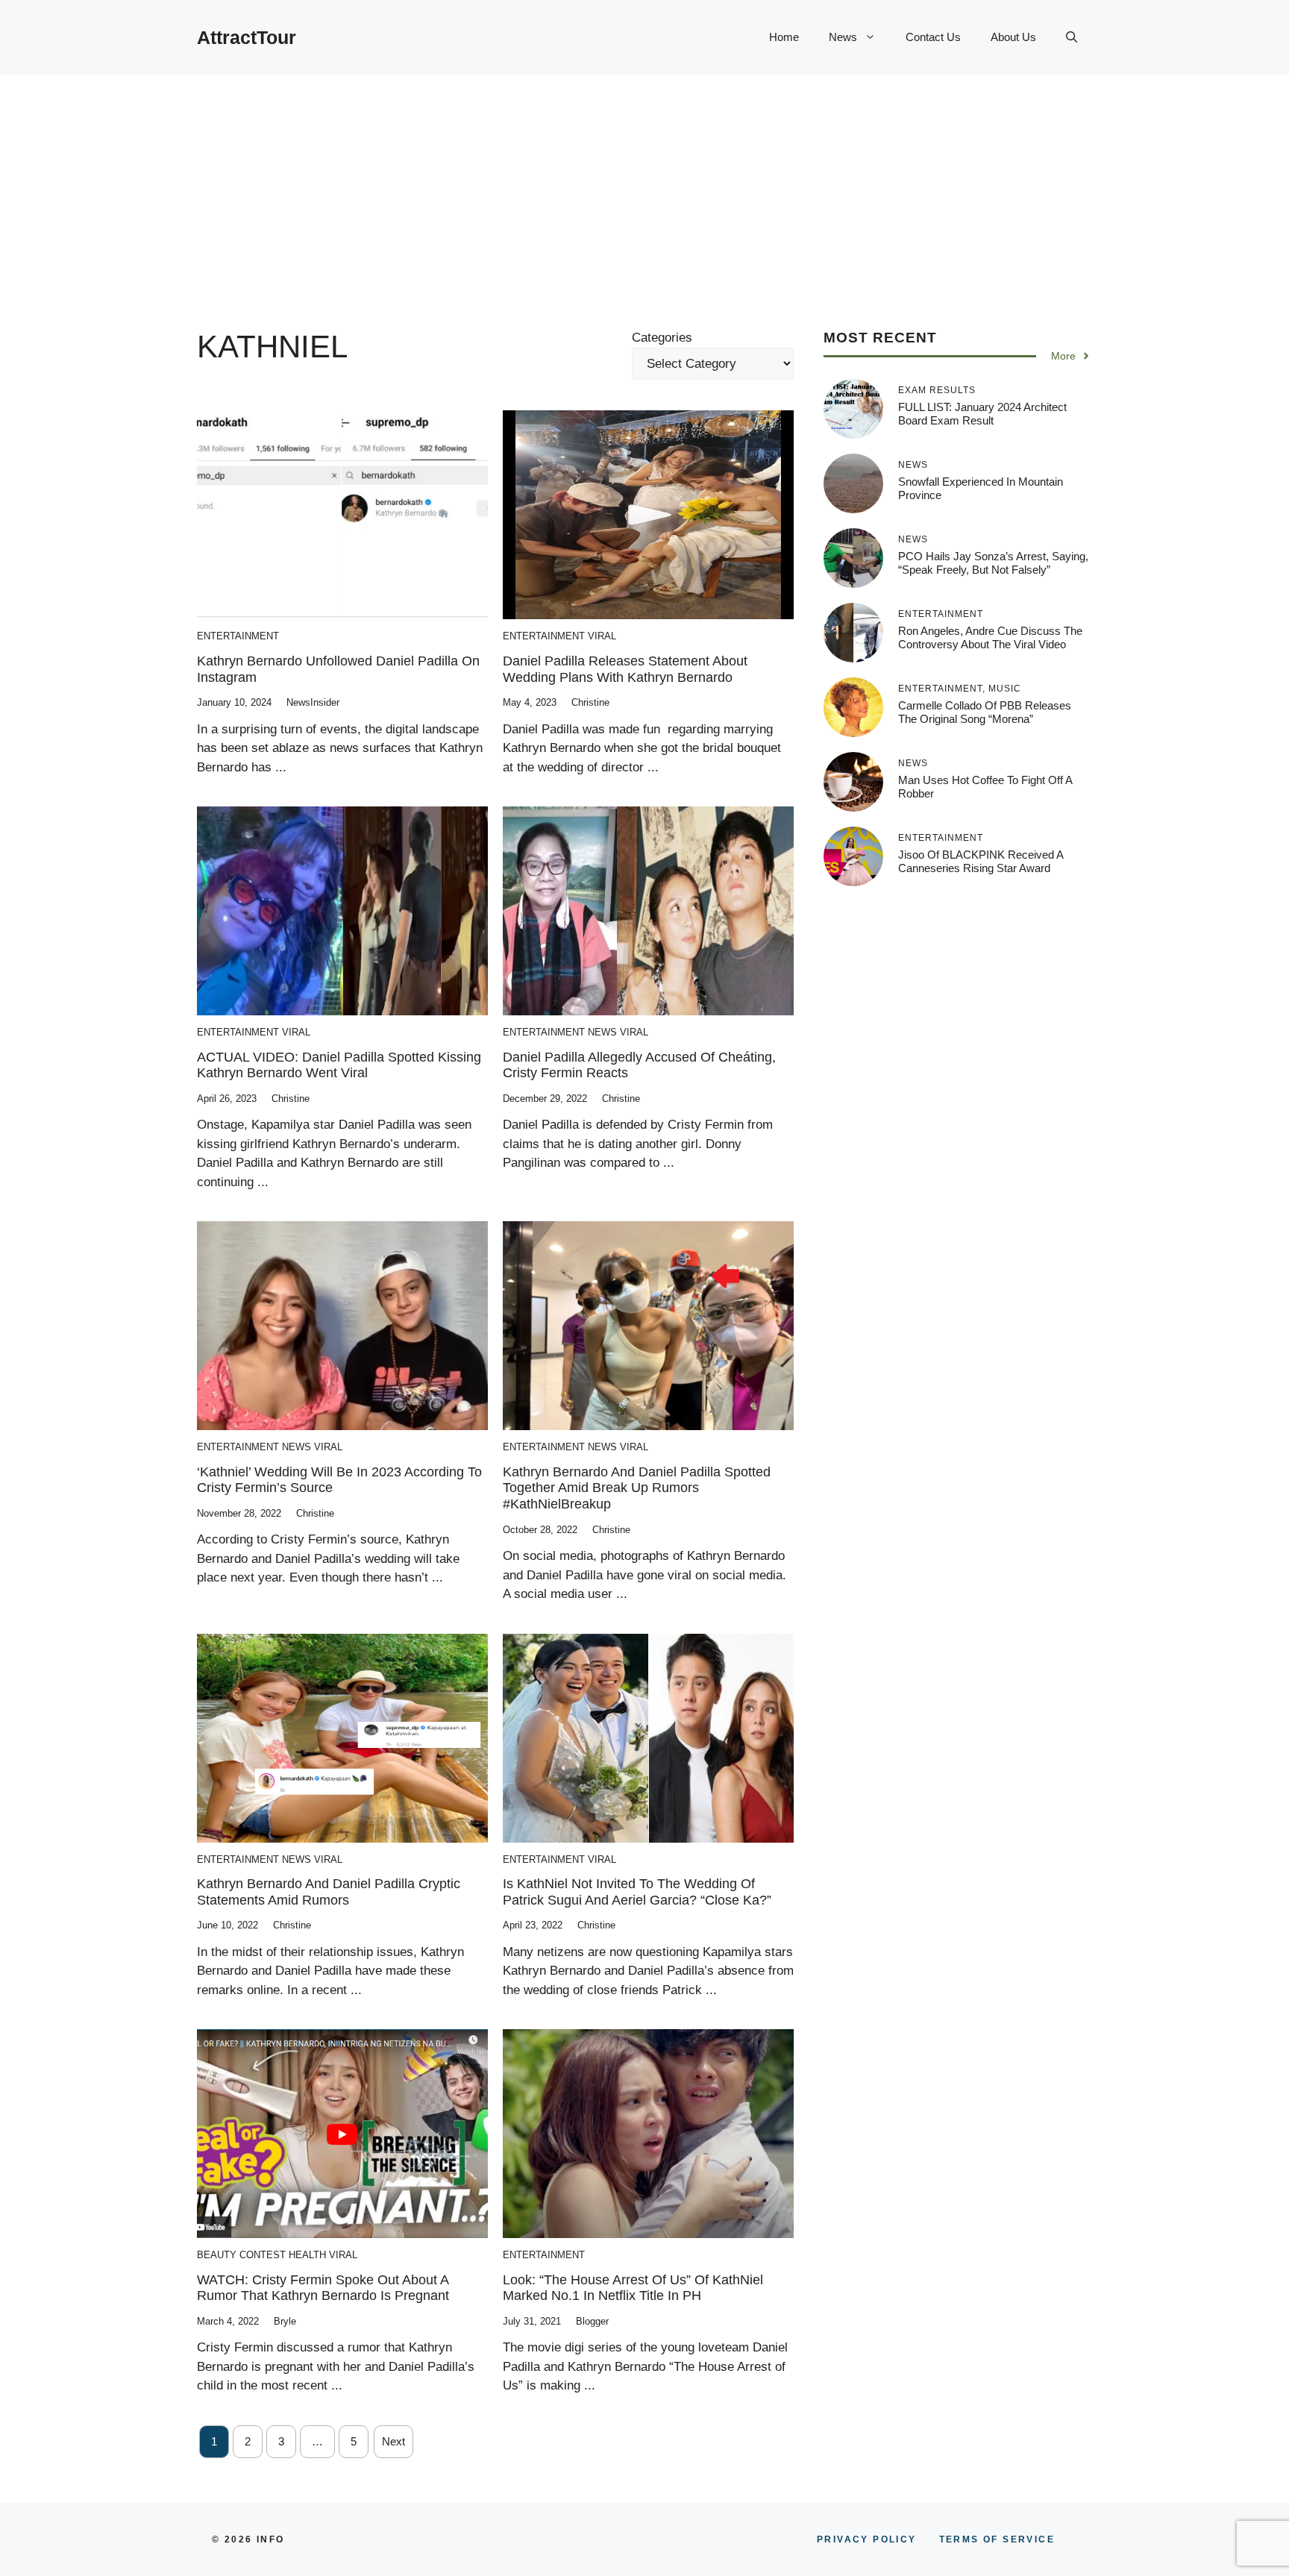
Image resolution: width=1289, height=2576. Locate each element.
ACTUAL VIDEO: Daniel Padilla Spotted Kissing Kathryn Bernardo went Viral (339, 1065)
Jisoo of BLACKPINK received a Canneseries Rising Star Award (981, 861)
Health (307, 2255)
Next (393, 2441)
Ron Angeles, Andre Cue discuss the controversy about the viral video (990, 637)
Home (784, 37)
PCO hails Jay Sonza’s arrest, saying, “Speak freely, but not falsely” (993, 563)
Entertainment (238, 636)
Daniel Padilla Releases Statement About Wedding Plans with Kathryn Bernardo (625, 669)
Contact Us (933, 37)
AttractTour (247, 37)
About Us (1013, 37)
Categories (662, 338)
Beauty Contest (241, 2255)
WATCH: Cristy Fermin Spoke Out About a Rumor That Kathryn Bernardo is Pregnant (323, 2288)
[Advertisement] (644, 187)
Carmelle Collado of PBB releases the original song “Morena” (985, 712)
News (843, 37)
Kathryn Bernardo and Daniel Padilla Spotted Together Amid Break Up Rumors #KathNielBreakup (637, 1488)
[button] (1072, 37)
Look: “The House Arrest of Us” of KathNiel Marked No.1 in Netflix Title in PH (633, 2288)
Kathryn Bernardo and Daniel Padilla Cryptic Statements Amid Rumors (329, 1892)
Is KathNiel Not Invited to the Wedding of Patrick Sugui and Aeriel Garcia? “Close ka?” (637, 1892)
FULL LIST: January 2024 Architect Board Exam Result (982, 414)
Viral (602, 636)
